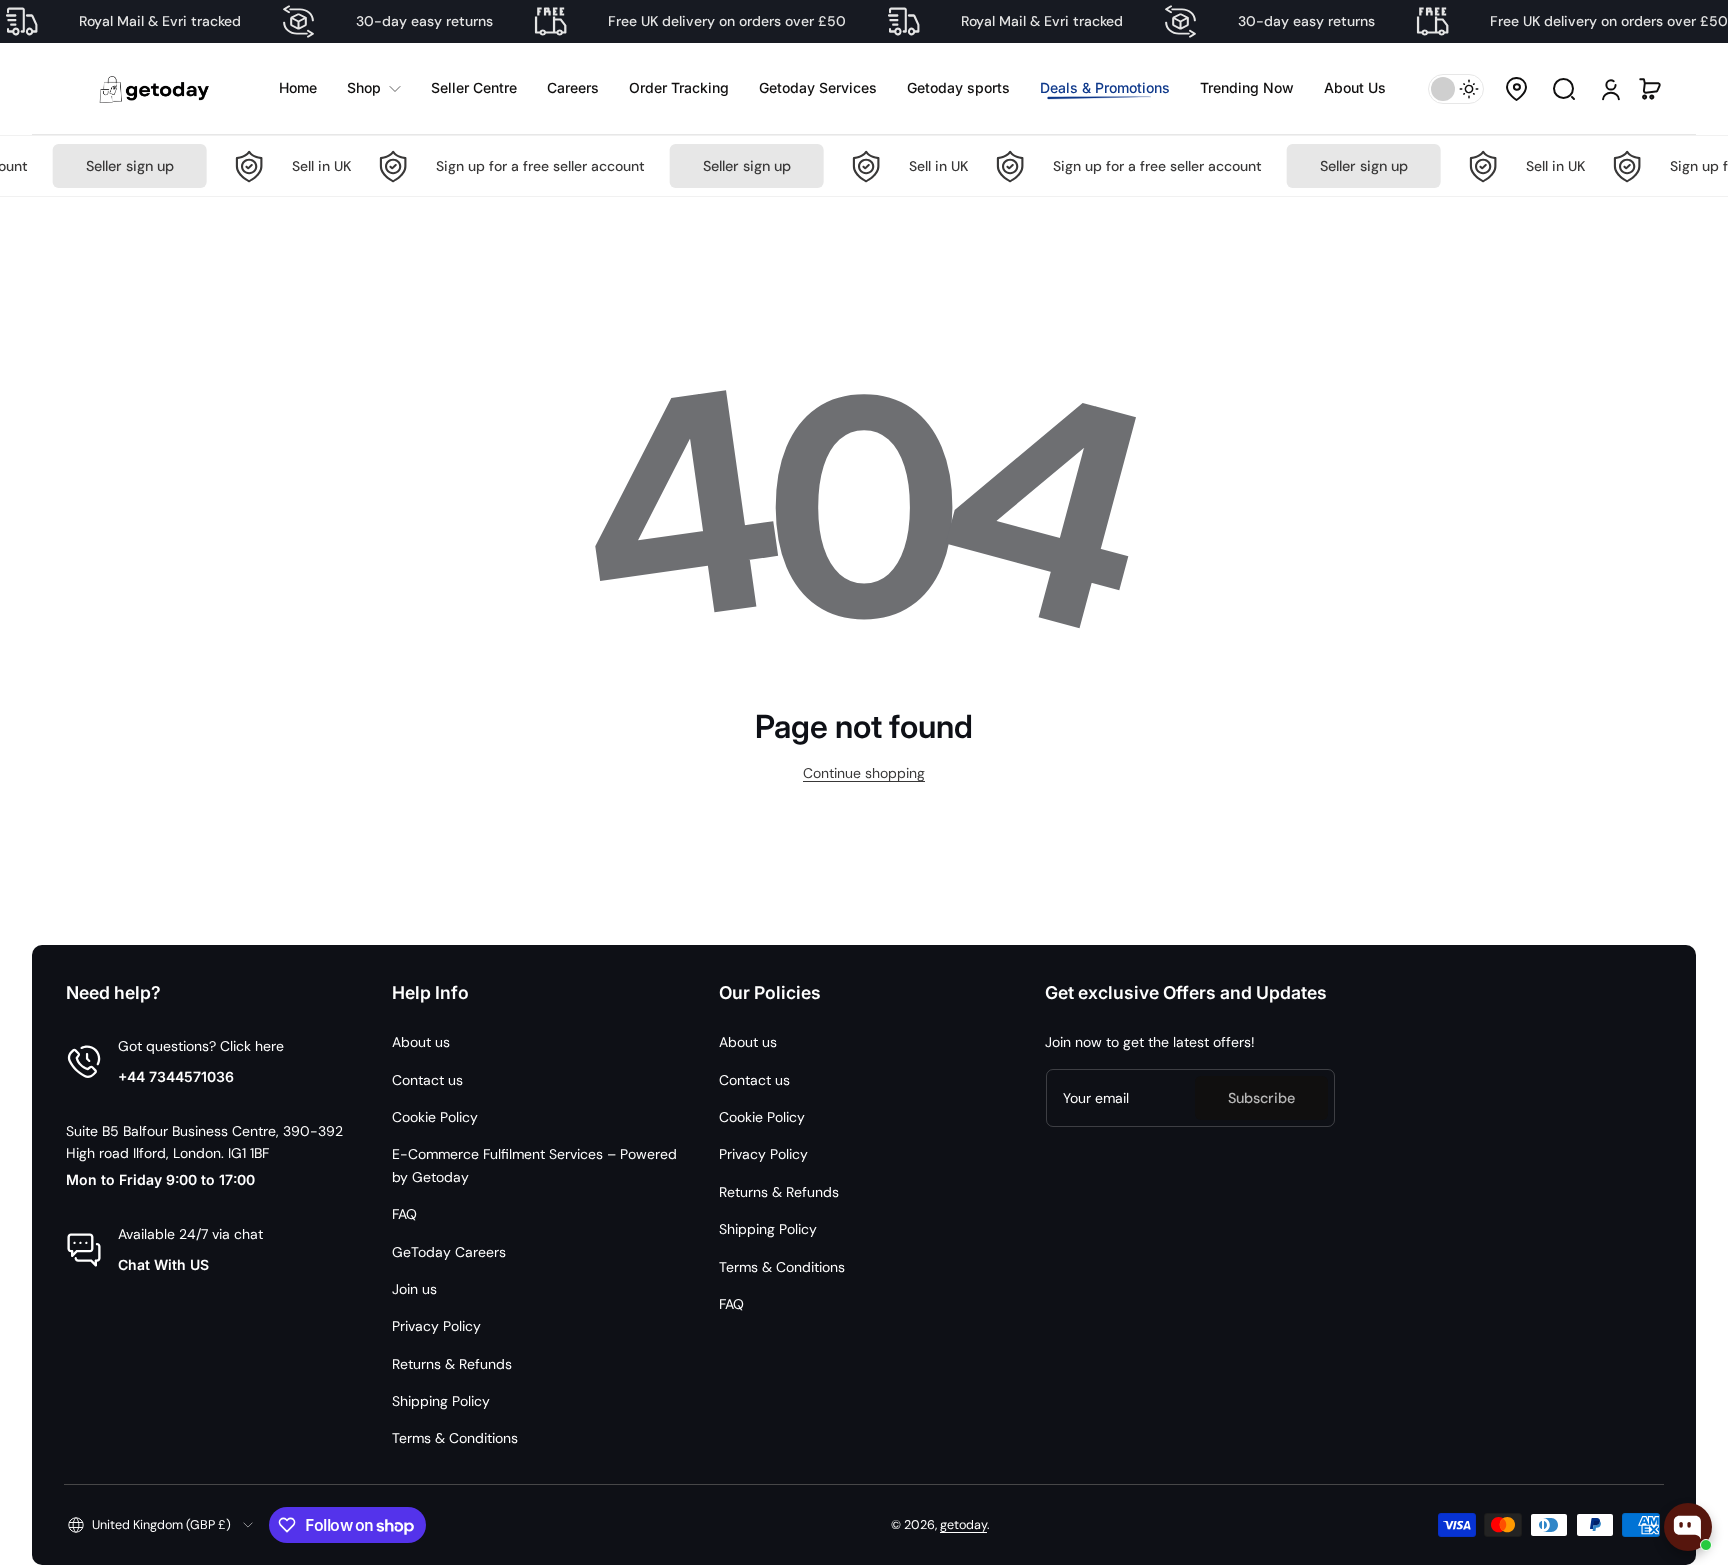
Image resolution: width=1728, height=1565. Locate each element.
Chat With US (163, 1264)
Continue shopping (864, 773)
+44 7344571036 (176, 1076)
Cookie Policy (435, 1117)
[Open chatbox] (1688, 1527)
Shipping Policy (441, 1401)
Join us (414, 1289)
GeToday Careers (449, 1252)
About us (421, 1042)
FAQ (404, 1214)
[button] (1516, 89)
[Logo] (156, 88)
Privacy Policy (436, 1326)
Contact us (427, 1080)
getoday (963, 1525)
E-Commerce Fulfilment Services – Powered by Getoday (534, 1165)
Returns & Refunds (452, 1364)
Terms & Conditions (455, 1438)
